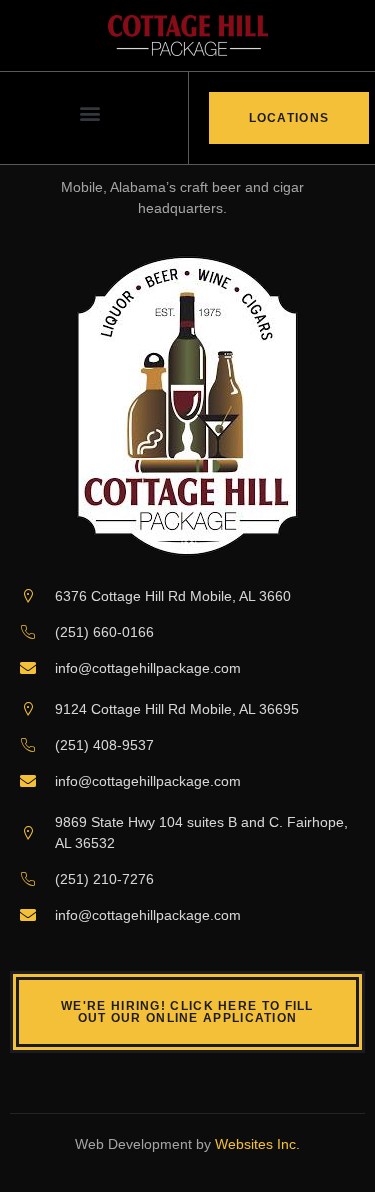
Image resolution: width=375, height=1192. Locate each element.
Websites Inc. (257, 1144)
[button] (89, 113)
